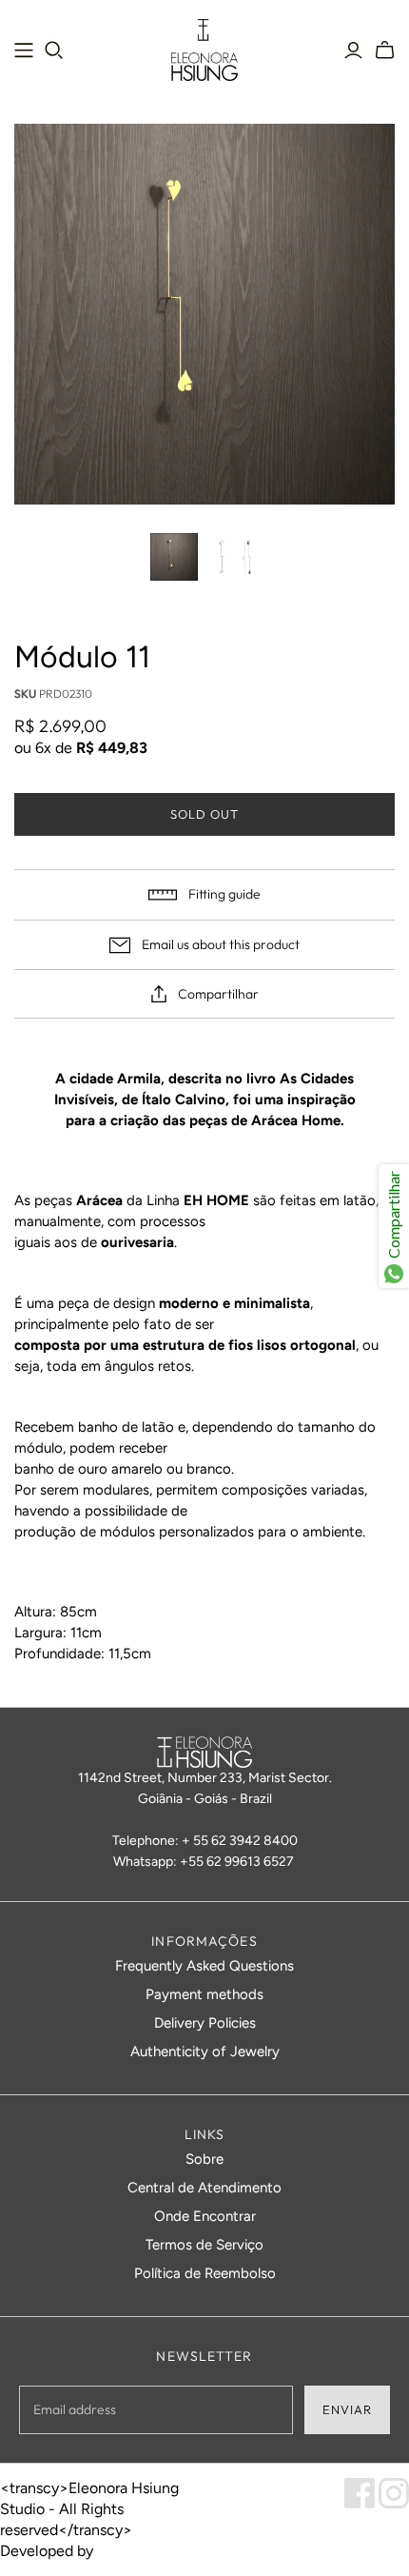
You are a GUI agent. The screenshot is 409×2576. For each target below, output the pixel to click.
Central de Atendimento (204, 2188)
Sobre (204, 2159)
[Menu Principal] (24, 50)
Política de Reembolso (205, 2273)
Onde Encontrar (205, 2216)
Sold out (204, 814)
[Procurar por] (54, 50)
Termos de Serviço (204, 2245)
